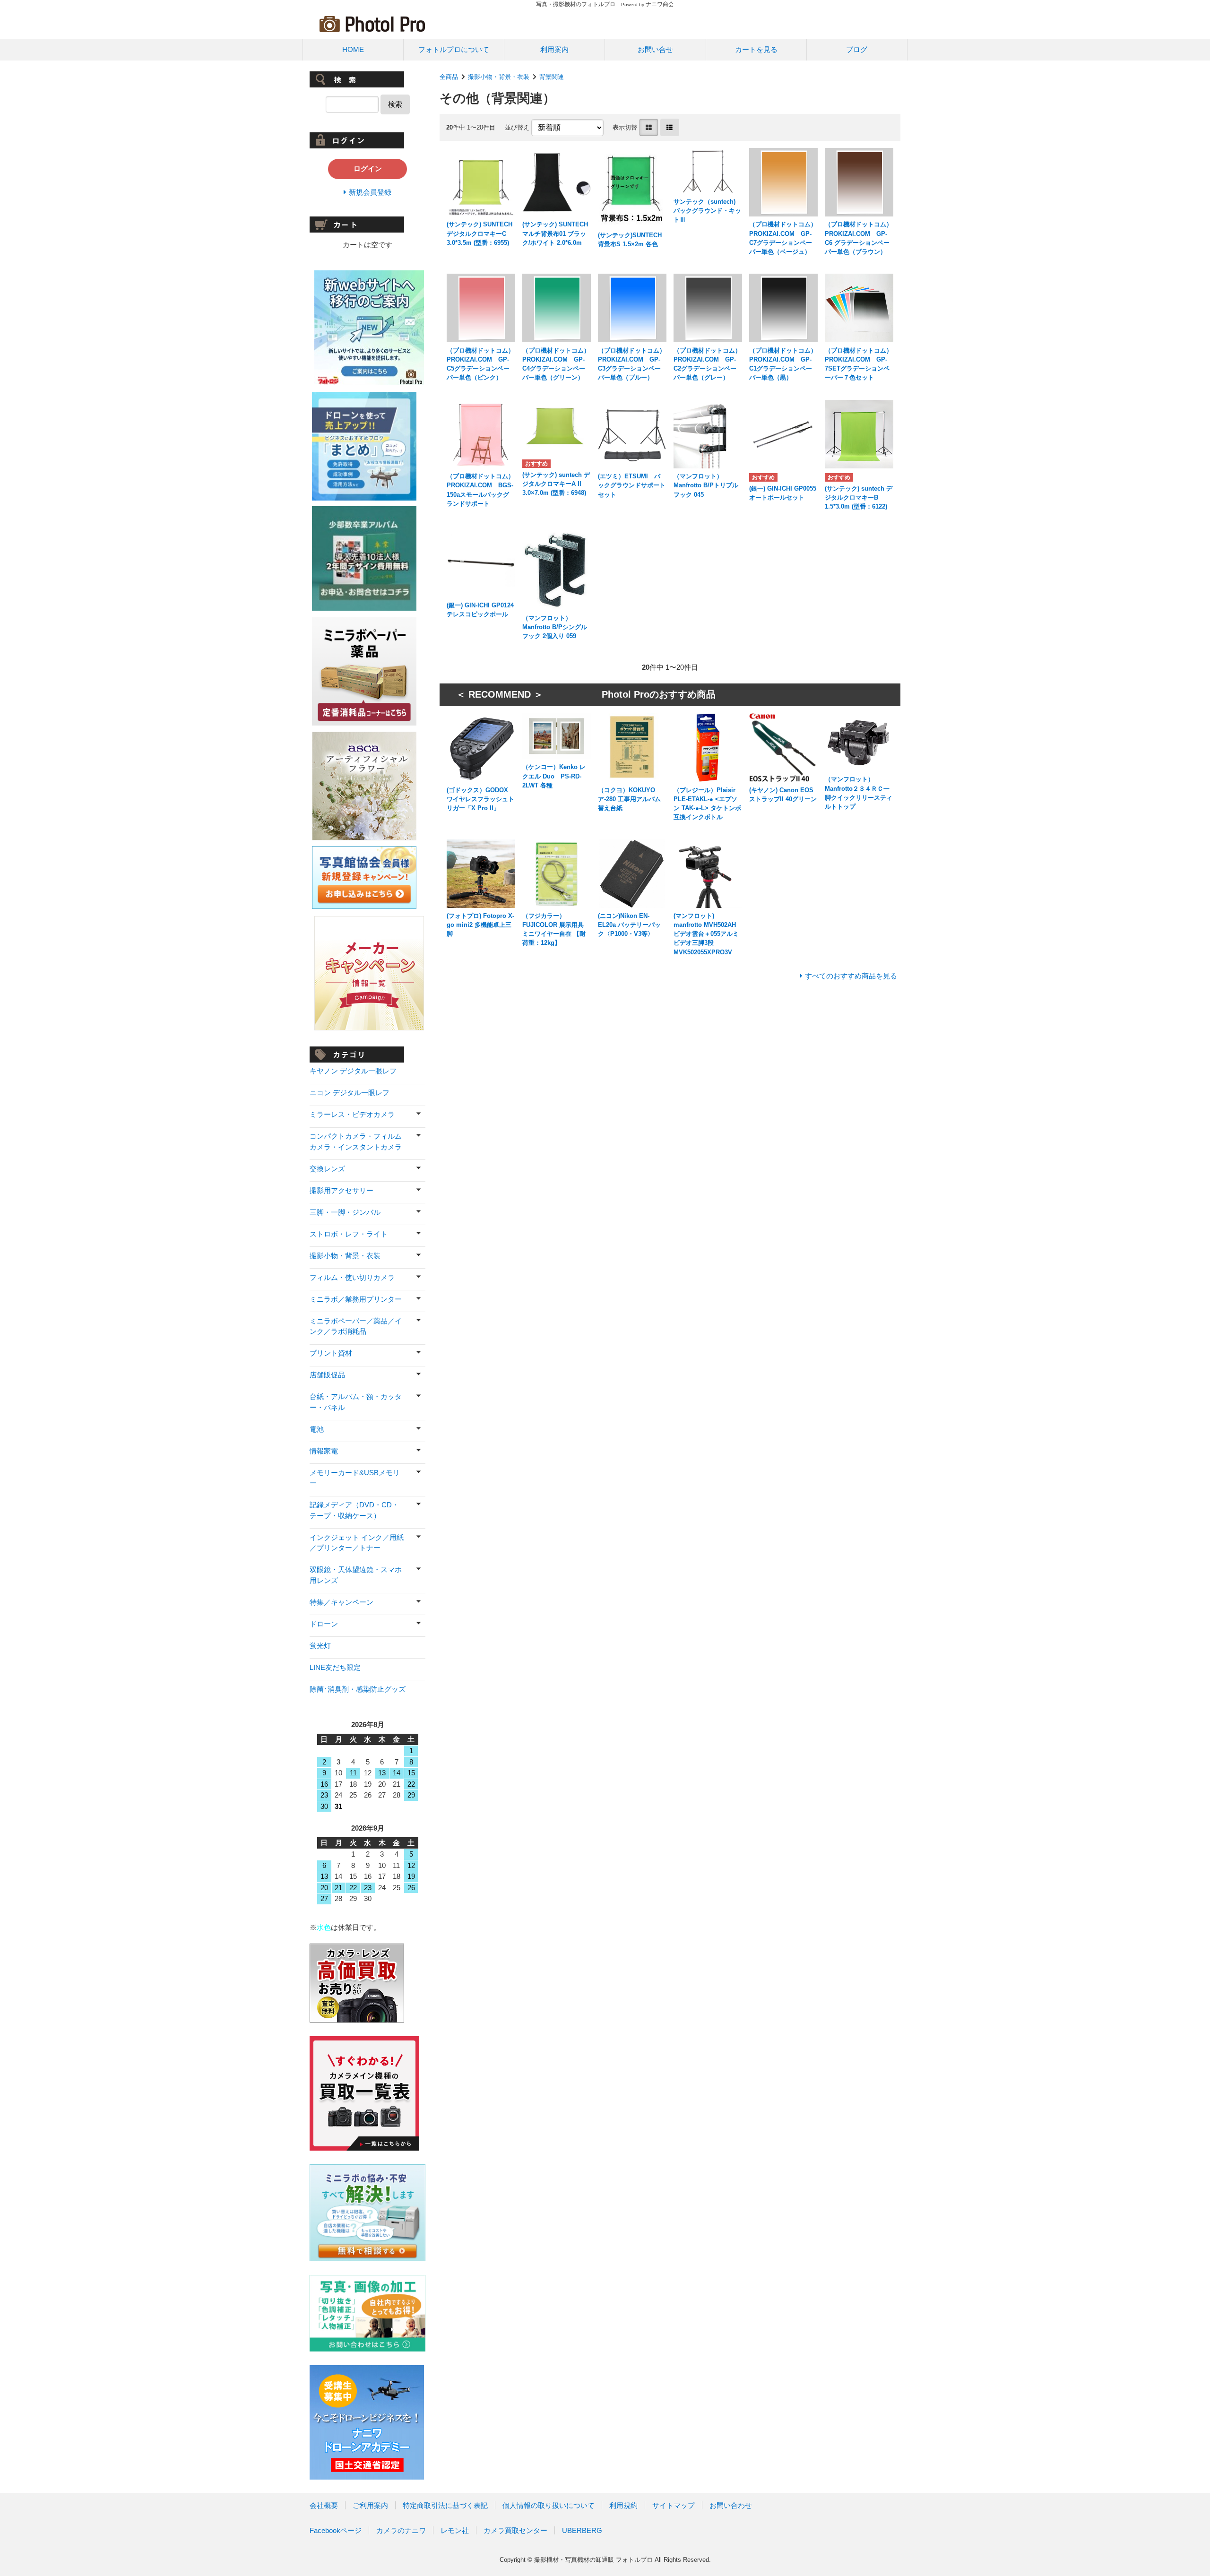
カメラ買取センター (515, 2530)
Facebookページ (336, 2530)
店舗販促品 (327, 1375)
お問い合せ (655, 49)
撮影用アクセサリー (341, 1190)
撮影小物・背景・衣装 (499, 77)
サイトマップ (674, 2505)
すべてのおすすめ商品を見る (851, 976)
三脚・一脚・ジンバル (345, 1212)
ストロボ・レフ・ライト (349, 1234)
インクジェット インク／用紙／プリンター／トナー (357, 1543)
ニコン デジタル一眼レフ (350, 1093)
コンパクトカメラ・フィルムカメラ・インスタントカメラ (356, 1141)
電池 (317, 1429)
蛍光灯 (320, 1646)
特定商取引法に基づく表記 (445, 2505)
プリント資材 (331, 1353)
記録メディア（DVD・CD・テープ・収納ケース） (354, 1510)
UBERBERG (582, 2530)
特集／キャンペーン (341, 1602)
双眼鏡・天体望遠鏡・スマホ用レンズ (356, 1575)
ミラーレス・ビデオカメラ (352, 1114)
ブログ (857, 49)
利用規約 (623, 2505)
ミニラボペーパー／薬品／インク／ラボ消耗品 (356, 1326)
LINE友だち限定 (335, 1667)
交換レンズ (327, 1169)
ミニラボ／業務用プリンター (356, 1299)
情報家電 (324, 1451)
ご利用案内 (370, 2505)
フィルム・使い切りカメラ (352, 1277)
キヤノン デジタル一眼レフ (353, 1071)
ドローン (324, 1624)
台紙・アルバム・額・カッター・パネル (356, 1402)
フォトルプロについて (454, 49)
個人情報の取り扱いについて (549, 2505)
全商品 (449, 77)
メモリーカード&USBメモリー (355, 1478)
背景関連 (552, 77)
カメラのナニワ (401, 2530)
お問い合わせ (731, 2505)
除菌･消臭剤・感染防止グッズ (358, 1689)
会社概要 (324, 2505)
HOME (353, 49)
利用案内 (554, 49)
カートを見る (756, 49)
